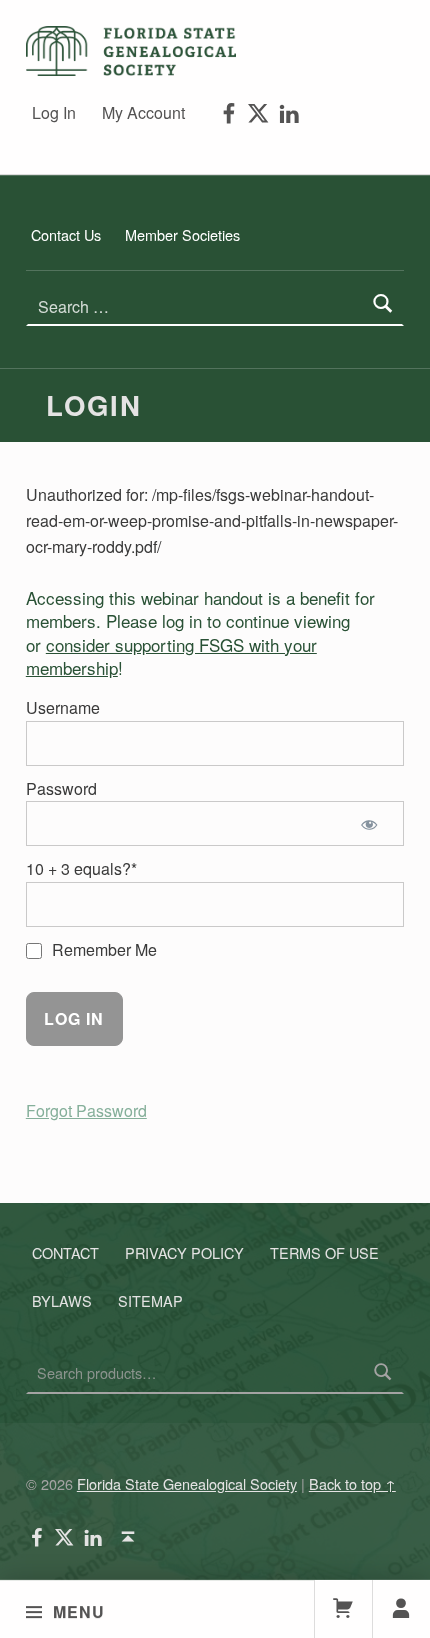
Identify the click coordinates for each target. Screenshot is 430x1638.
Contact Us (66, 234)
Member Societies (182, 234)
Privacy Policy (184, 1252)
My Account (143, 112)
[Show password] (372, 823)
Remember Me (102, 949)
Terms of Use (324, 1252)
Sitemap (150, 1300)
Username (63, 707)
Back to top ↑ (352, 1483)
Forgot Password (86, 1110)
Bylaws (62, 1300)
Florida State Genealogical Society (187, 1483)
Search (383, 1373)
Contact (65, 1252)
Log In (54, 112)
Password (61, 788)
